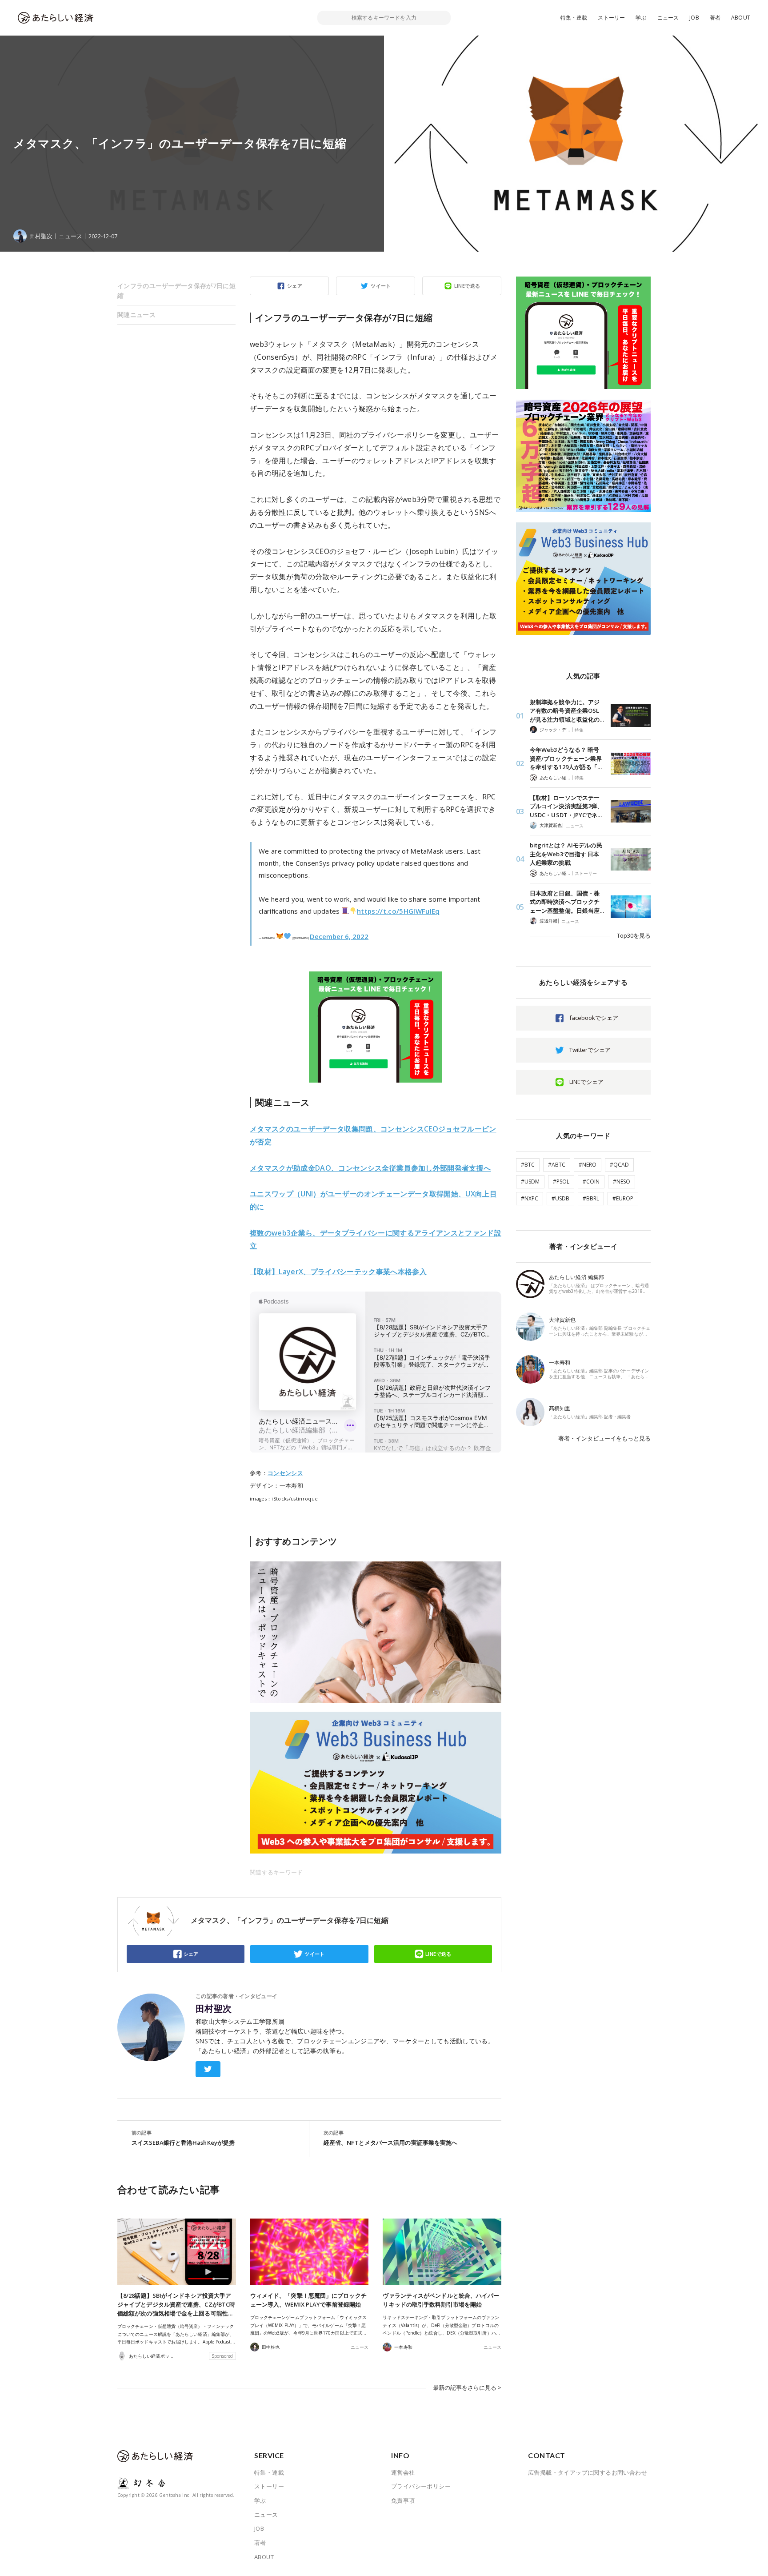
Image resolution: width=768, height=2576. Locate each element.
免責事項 (403, 2500)
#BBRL (591, 1198)
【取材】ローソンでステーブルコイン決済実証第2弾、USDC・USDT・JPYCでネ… (566, 806)
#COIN (591, 1182)
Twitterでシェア (590, 1050)
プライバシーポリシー (421, 2486)
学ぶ (641, 18)
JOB (694, 18)
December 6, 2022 (339, 936)
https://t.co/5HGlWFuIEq (398, 911)
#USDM (530, 1182)
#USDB (560, 1198)
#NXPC (530, 1198)
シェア (295, 286)
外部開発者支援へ (370, 1168)
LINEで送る (467, 286)
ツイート (381, 286)
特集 (579, 730)
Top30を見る (634, 935)
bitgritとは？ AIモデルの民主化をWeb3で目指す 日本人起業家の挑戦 (566, 854)
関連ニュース (136, 315)
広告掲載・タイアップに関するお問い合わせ (588, 2472)
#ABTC (557, 1165)
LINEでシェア (586, 1082)
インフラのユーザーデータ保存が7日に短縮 (176, 291)
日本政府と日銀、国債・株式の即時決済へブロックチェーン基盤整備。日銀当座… (567, 902)
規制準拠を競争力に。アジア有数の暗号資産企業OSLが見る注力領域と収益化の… (567, 711)
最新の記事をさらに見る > (467, 2387)
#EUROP (623, 1198)
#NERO (588, 1165)
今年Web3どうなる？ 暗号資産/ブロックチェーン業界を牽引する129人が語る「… (566, 758)
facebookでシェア (594, 1018)
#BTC (528, 1165)
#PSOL (561, 1182)
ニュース (668, 18)
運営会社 (403, 2472)
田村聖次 (214, 2009)
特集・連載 (574, 18)
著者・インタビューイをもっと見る (604, 1438)
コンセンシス (285, 1473)
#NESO (622, 1182)
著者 (715, 18)
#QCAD (619, 1165)
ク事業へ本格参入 (338, 1272)
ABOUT (741, 18)
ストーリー (611, 18)
